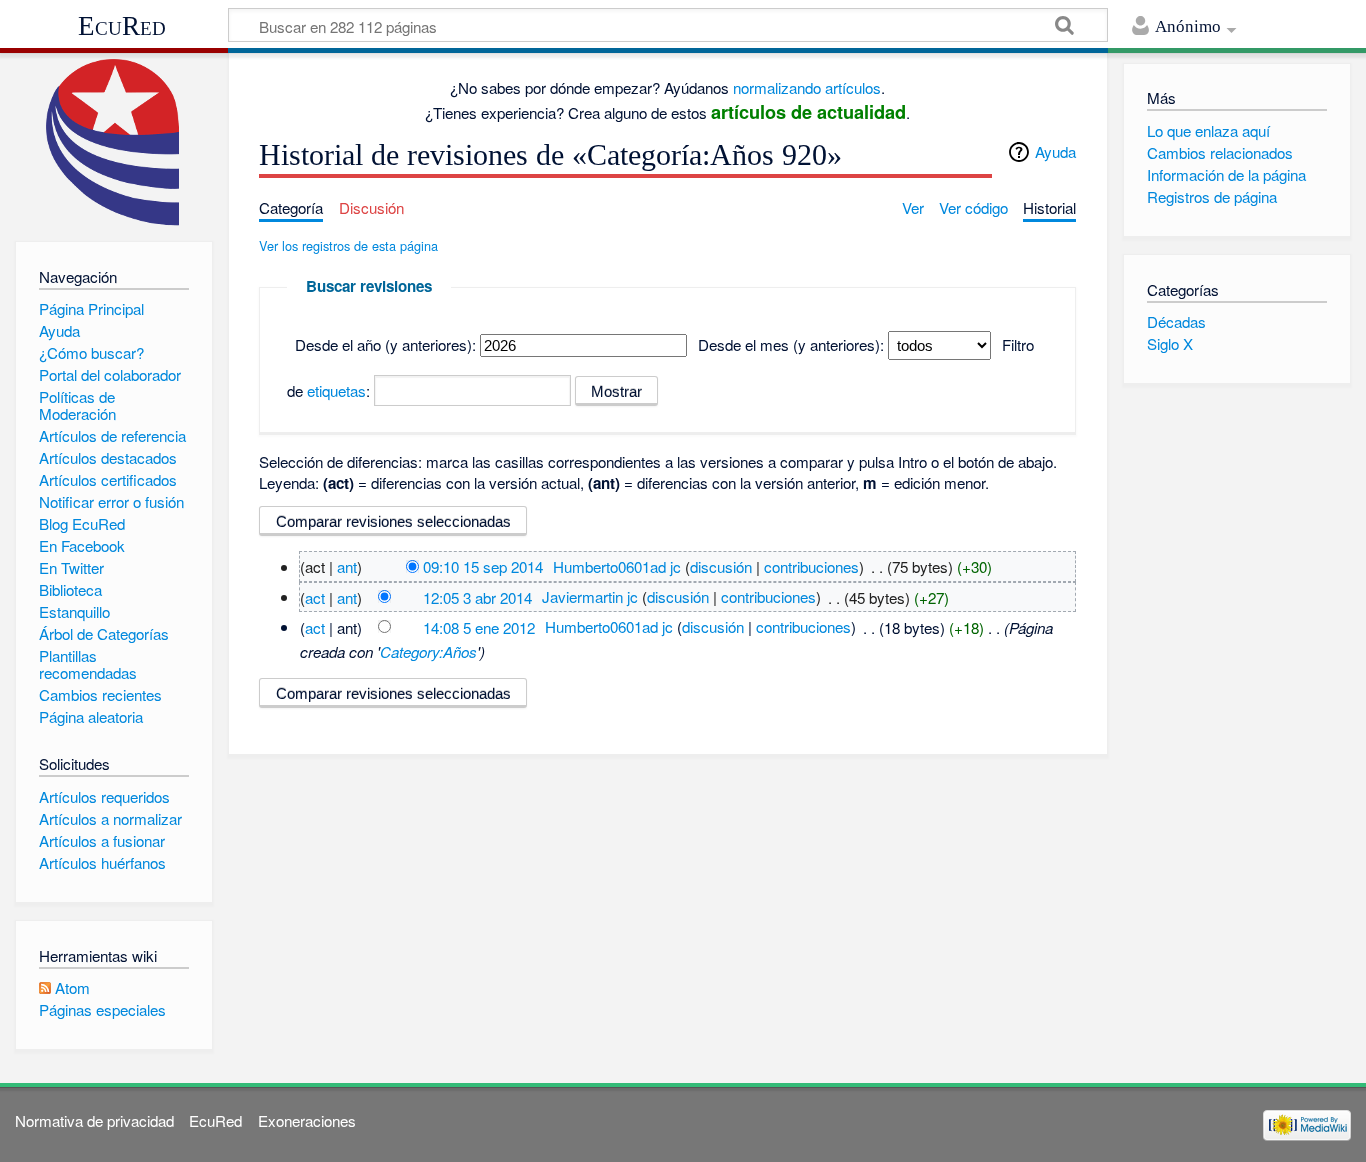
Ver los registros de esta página (348, 245)
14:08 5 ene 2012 (479, 626)
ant (347, 566)
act (315, 596)
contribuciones (811, 566)
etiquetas (336, 390)
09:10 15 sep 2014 (483, 566)
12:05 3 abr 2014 (477, 596)
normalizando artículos (807, 87)
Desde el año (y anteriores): (385, 344)
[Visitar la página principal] (113, 142)
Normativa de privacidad (94, 1120)
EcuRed (122, 26)
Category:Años (428, 651)
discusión (721, 566)
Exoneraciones (307, 1120)
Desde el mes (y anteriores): (791, 344)
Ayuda (1055, 151)
